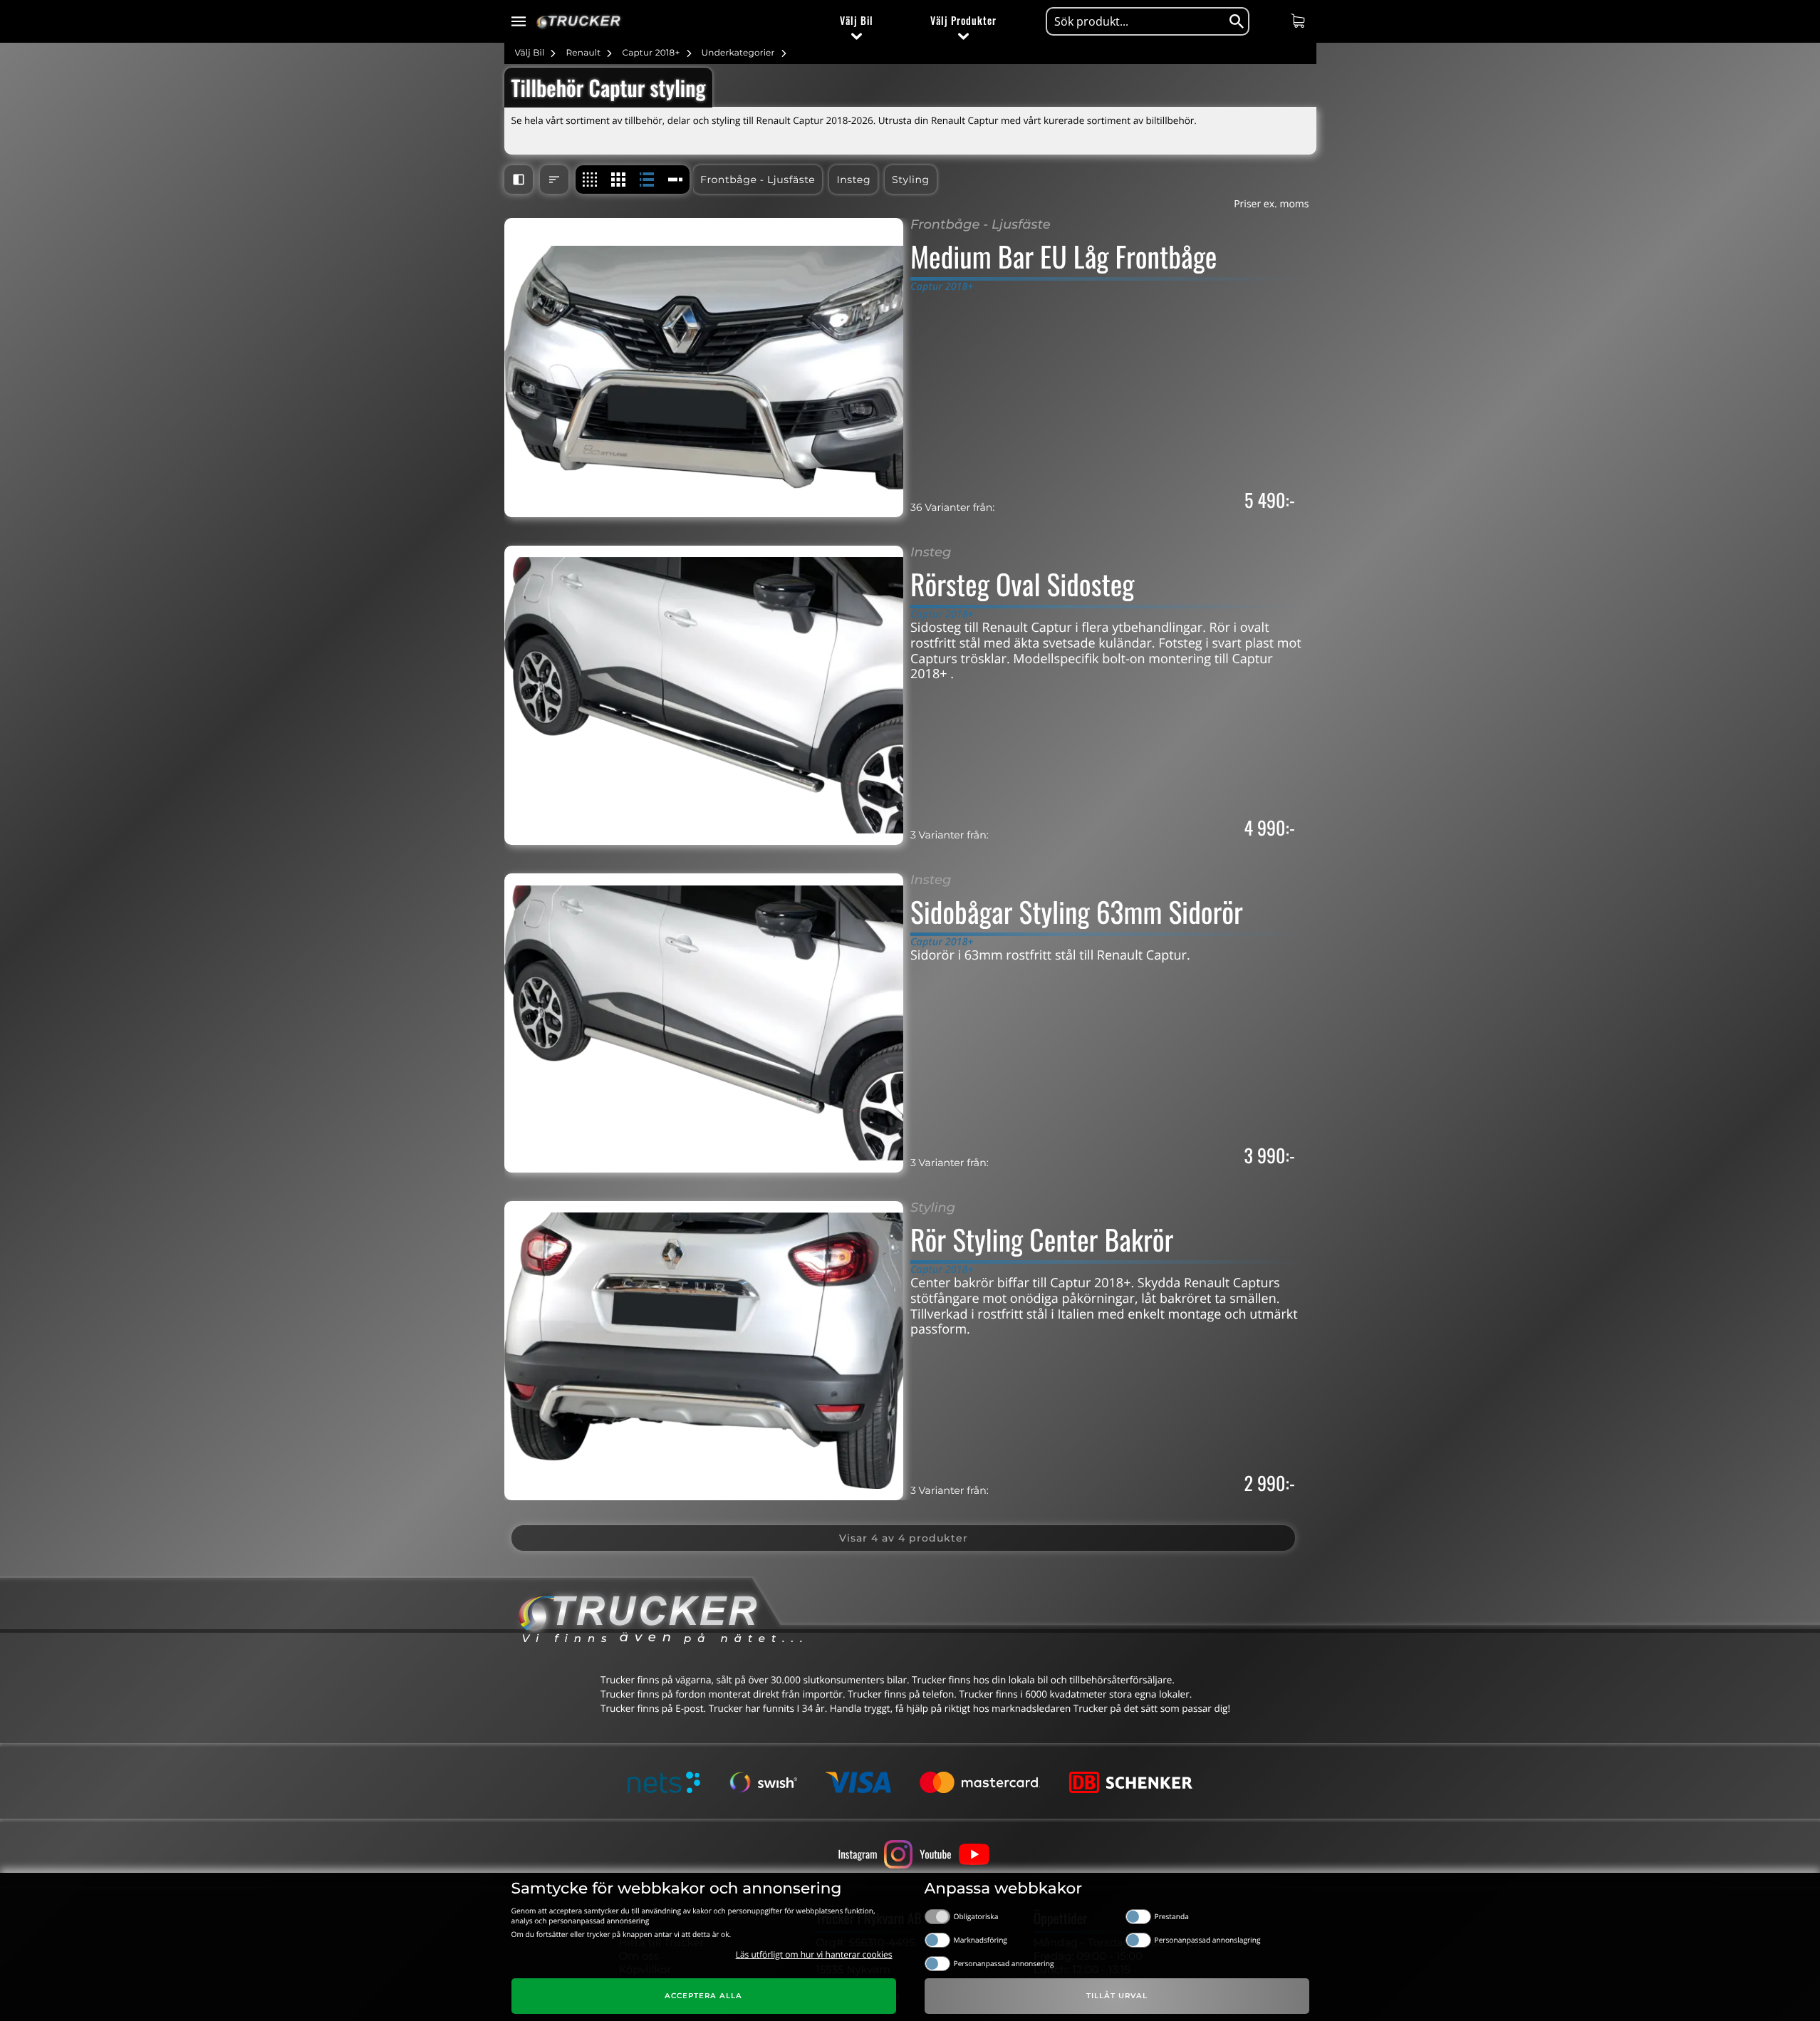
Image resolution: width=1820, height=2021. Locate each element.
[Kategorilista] (675, 180)
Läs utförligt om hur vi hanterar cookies (814, 1954)
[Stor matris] (618, 180)
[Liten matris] (590, 180)
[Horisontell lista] (647, 180)
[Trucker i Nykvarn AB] (579, 22)
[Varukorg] (1300, 21)
